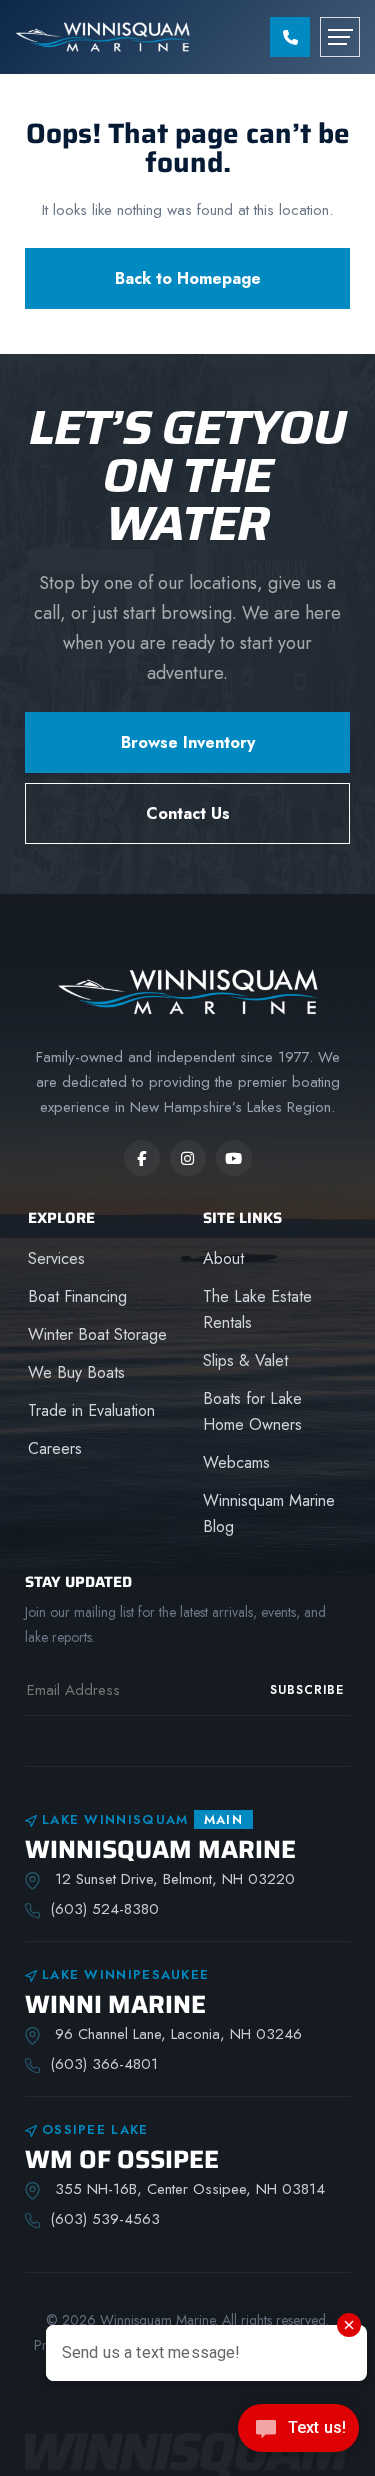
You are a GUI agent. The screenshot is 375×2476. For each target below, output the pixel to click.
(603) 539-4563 (105, 2219)
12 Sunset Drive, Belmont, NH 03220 (172, 1879)
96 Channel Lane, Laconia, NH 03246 (176, 2034)
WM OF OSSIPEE (122, 2159)
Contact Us (188, 813)
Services (56, 1258)
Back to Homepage (188, 278)
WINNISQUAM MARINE (160, 1849)
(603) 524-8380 (104, 1909)
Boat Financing (77, 1296)
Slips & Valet (245, 1360)
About (223, 1258)
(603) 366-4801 (104, 2064)
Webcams (236, 1462)
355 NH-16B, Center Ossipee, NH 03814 (187, 2189)
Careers (55, 1448)
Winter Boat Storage (97, 1334)
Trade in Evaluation (91, 1410)
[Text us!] (298, 2434)
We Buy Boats (76, 1372)
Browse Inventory (188, 742)
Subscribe (307, 1690)
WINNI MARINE (115, 2004)
